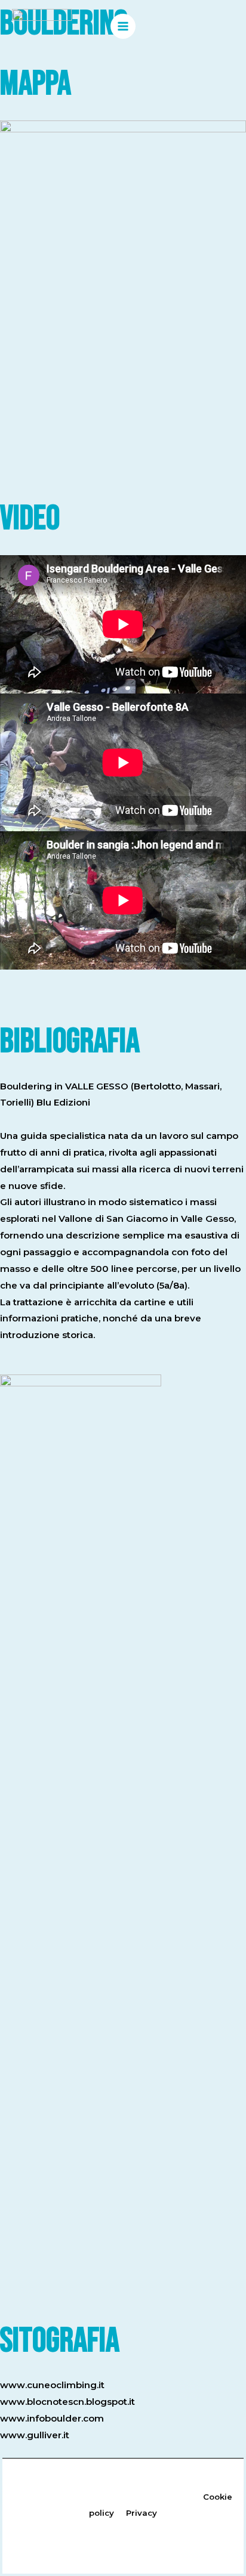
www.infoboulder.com (52, 2418)
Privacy (143, 2513)
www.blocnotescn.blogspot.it (67, 2402)
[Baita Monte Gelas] (42, 26)
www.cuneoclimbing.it (52, 2385)
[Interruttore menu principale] (123, 27)
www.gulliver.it (35, 2435)
